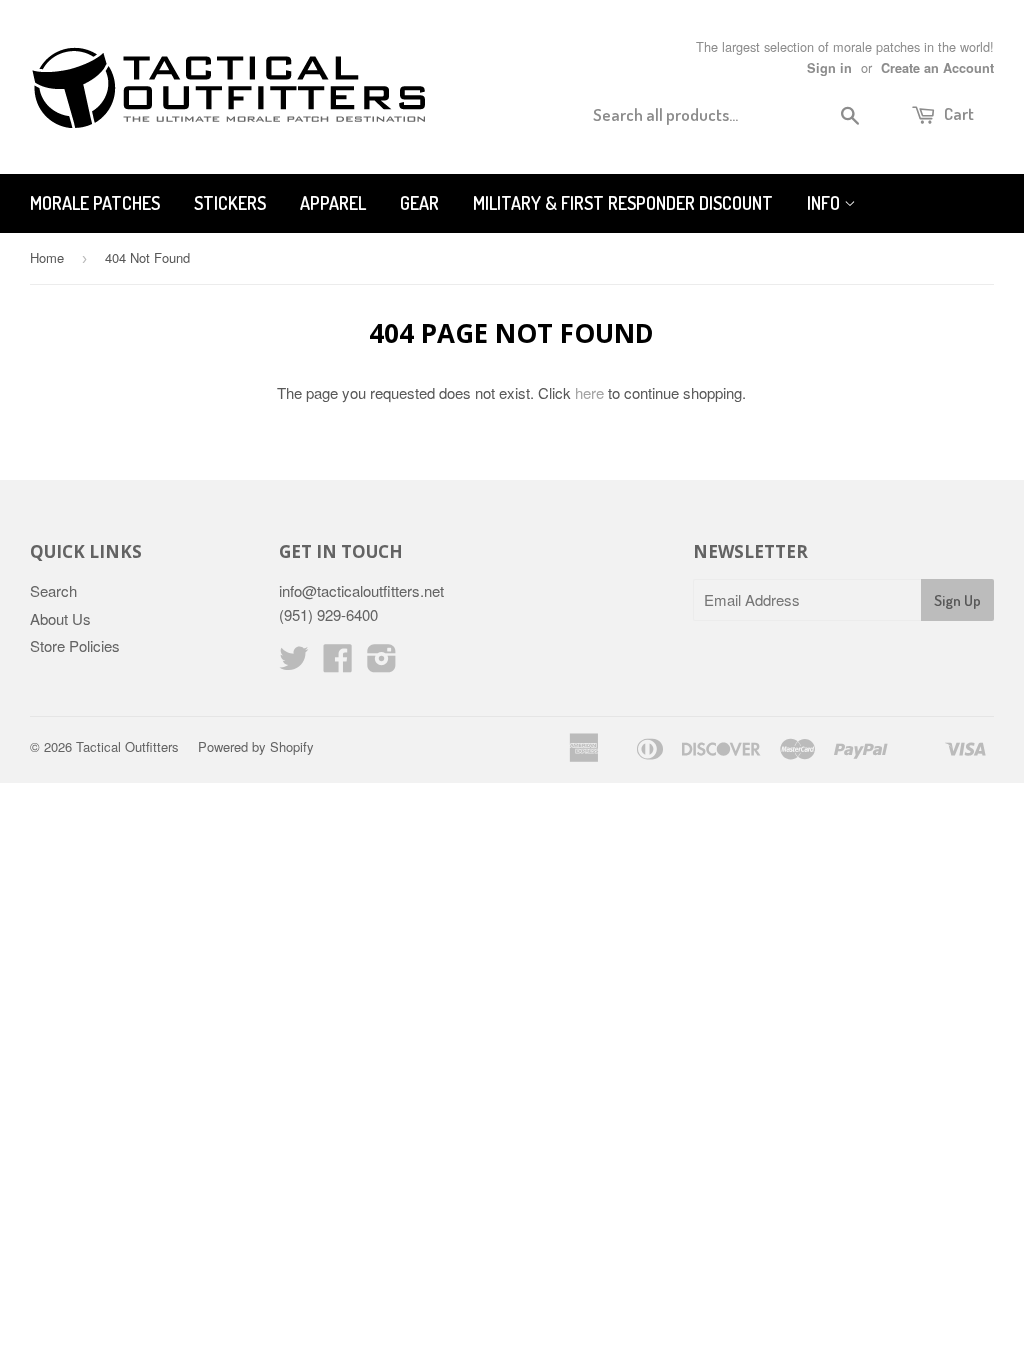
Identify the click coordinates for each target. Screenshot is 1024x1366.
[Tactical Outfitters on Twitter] (294, 663)
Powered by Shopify (256, 746)
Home (47, 257)
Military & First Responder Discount (623, 203)
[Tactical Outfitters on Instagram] (382, 663)
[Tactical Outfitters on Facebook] (338, 663)
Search (53, 590)
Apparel (333, 203)
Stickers (230, 203)
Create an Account (937, 68)
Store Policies (75, 645)
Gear (419, 203)
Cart (957, 113)
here (589, 392)
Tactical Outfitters (127, 746)
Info (825, 203)
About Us (60, 618)
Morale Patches (95, 203)
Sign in (829, 68)
